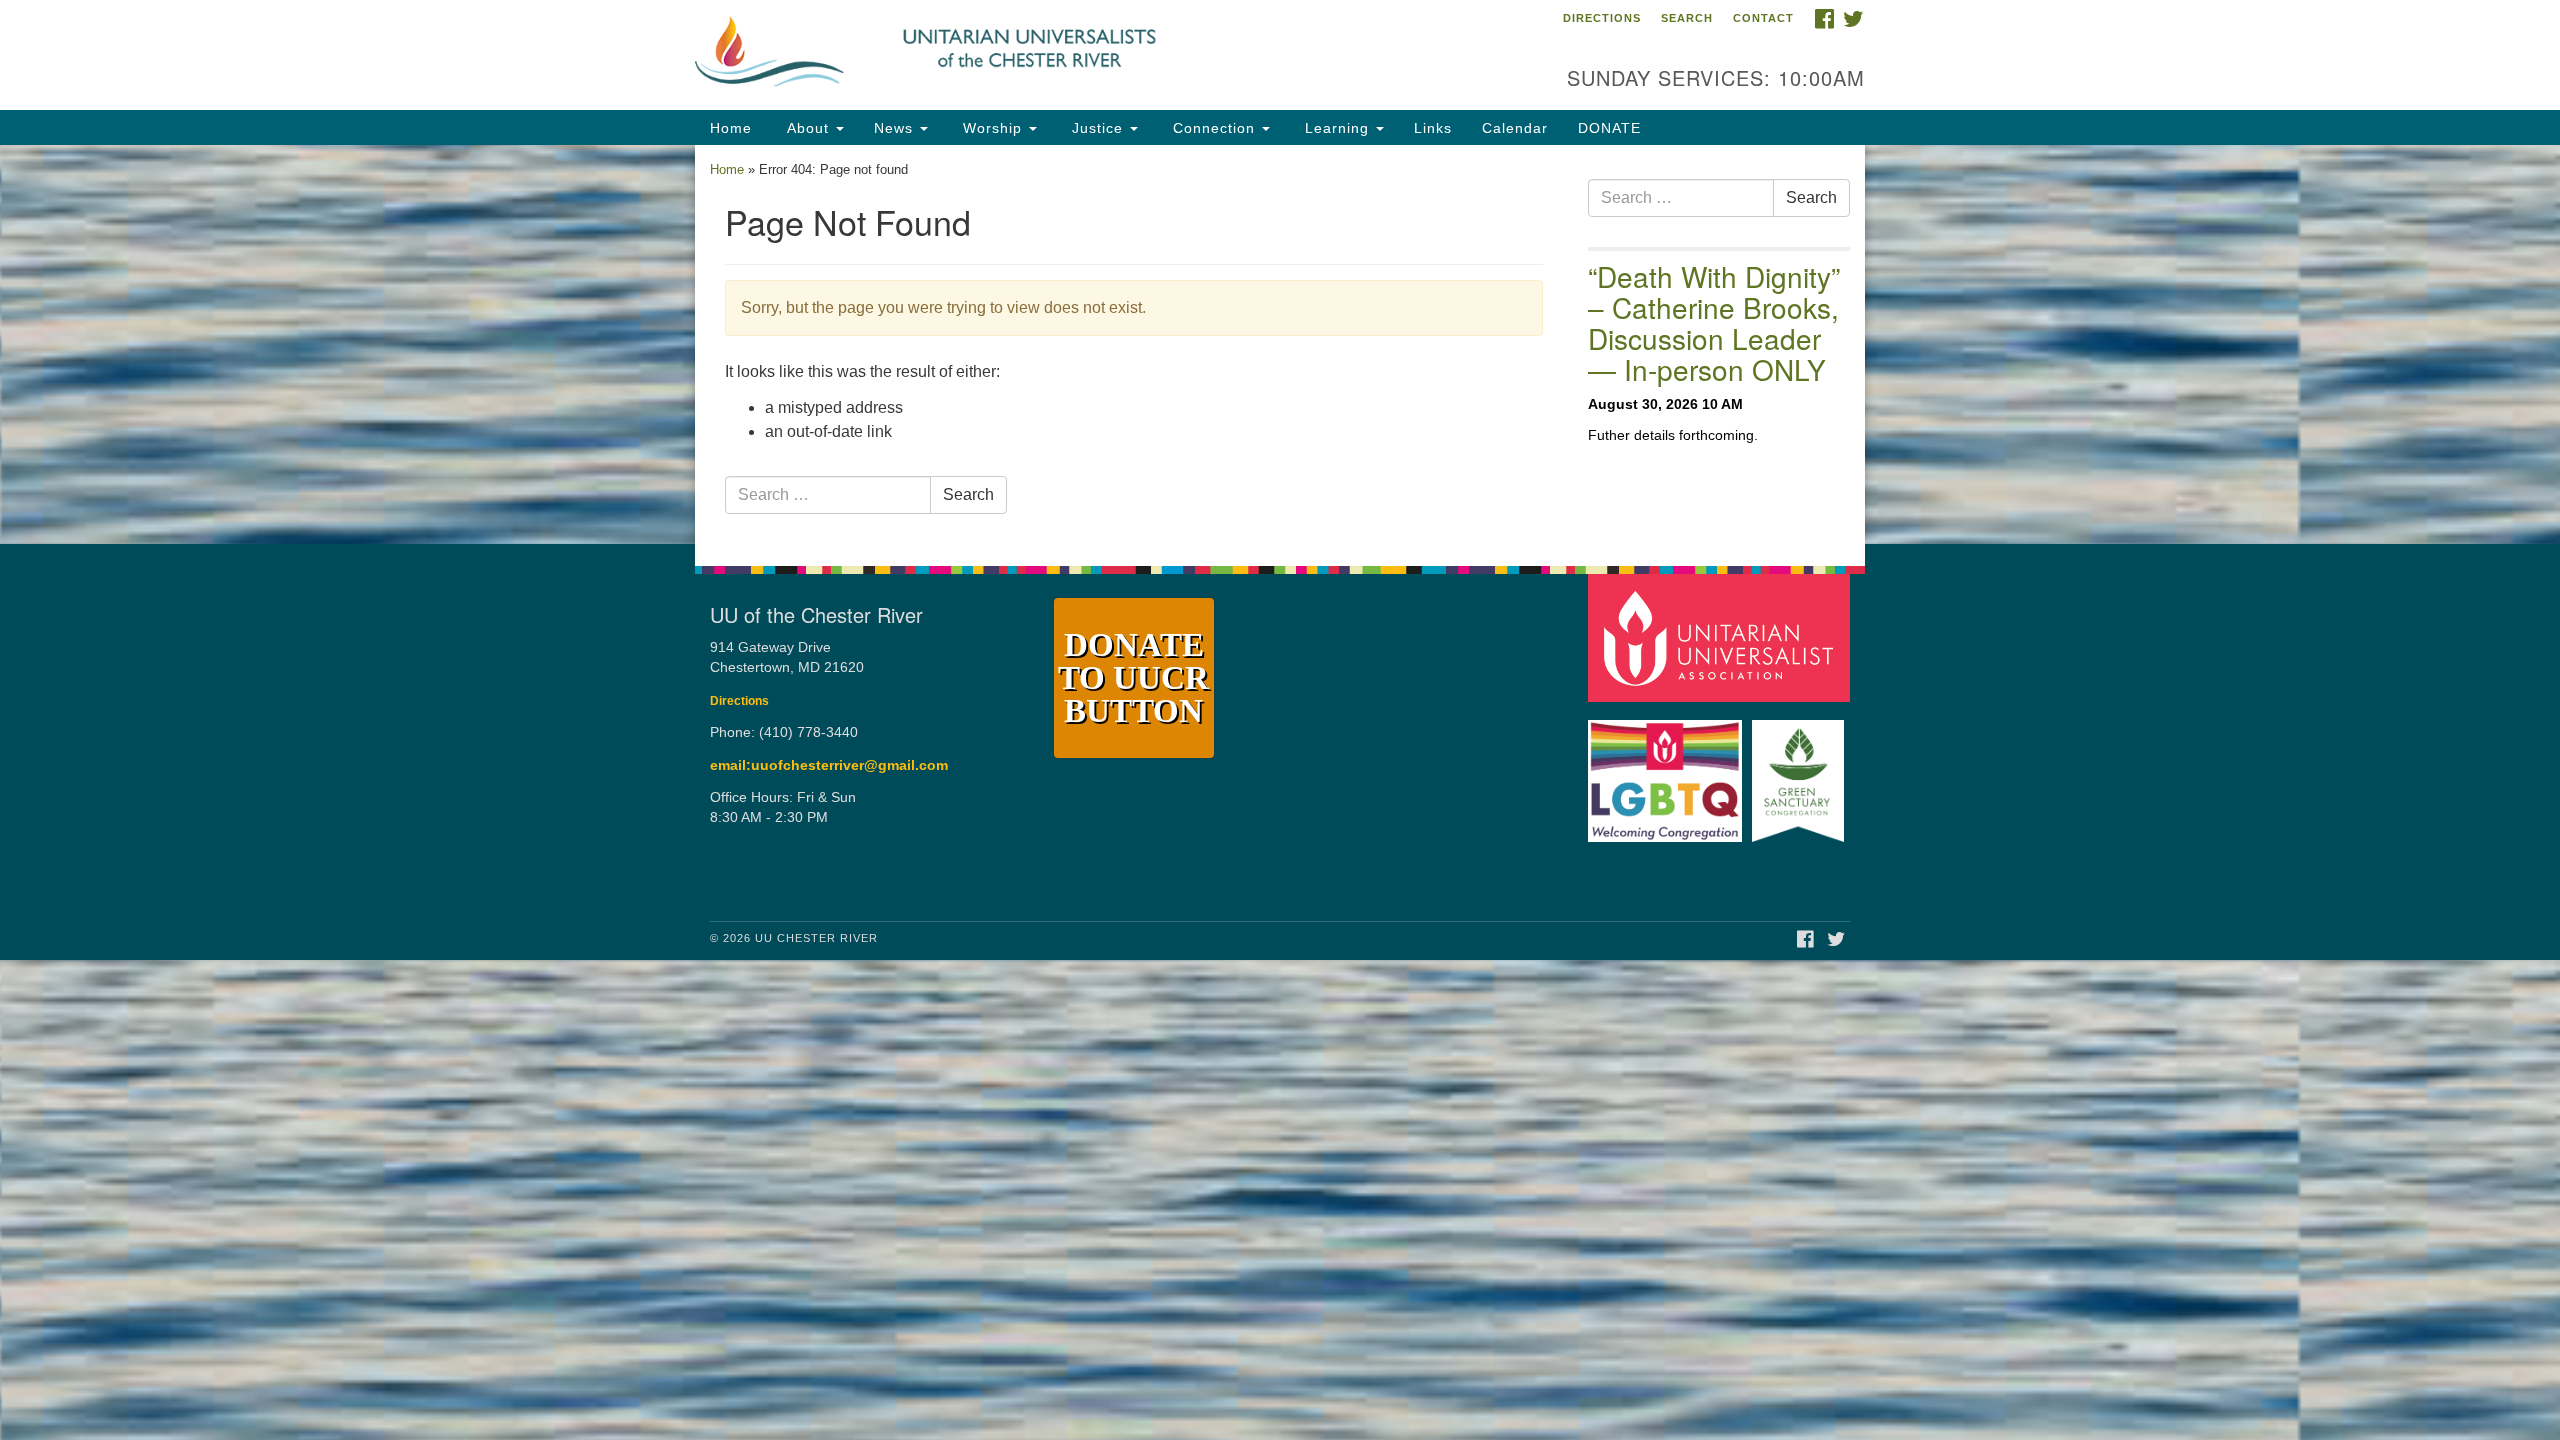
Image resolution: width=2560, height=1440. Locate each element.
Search (1687, 18)
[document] (1280, 344)
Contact (1763, 18)
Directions (1602, 18)
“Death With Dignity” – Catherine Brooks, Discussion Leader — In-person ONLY (1714, 322)
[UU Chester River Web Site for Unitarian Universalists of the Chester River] (1036, 55)
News (896, 128)
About (808, 128)
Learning (1337, 128)
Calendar (1515, 128)
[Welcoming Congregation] (1668, 771)
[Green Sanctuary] (1800, 771)
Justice (1097, 128)
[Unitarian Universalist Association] (1722, 636)
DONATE (1609, 128)
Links (1433, 128)
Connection (1214, 128)
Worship (992, 128)
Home (731, 128)
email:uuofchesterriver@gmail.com (829, 765)
